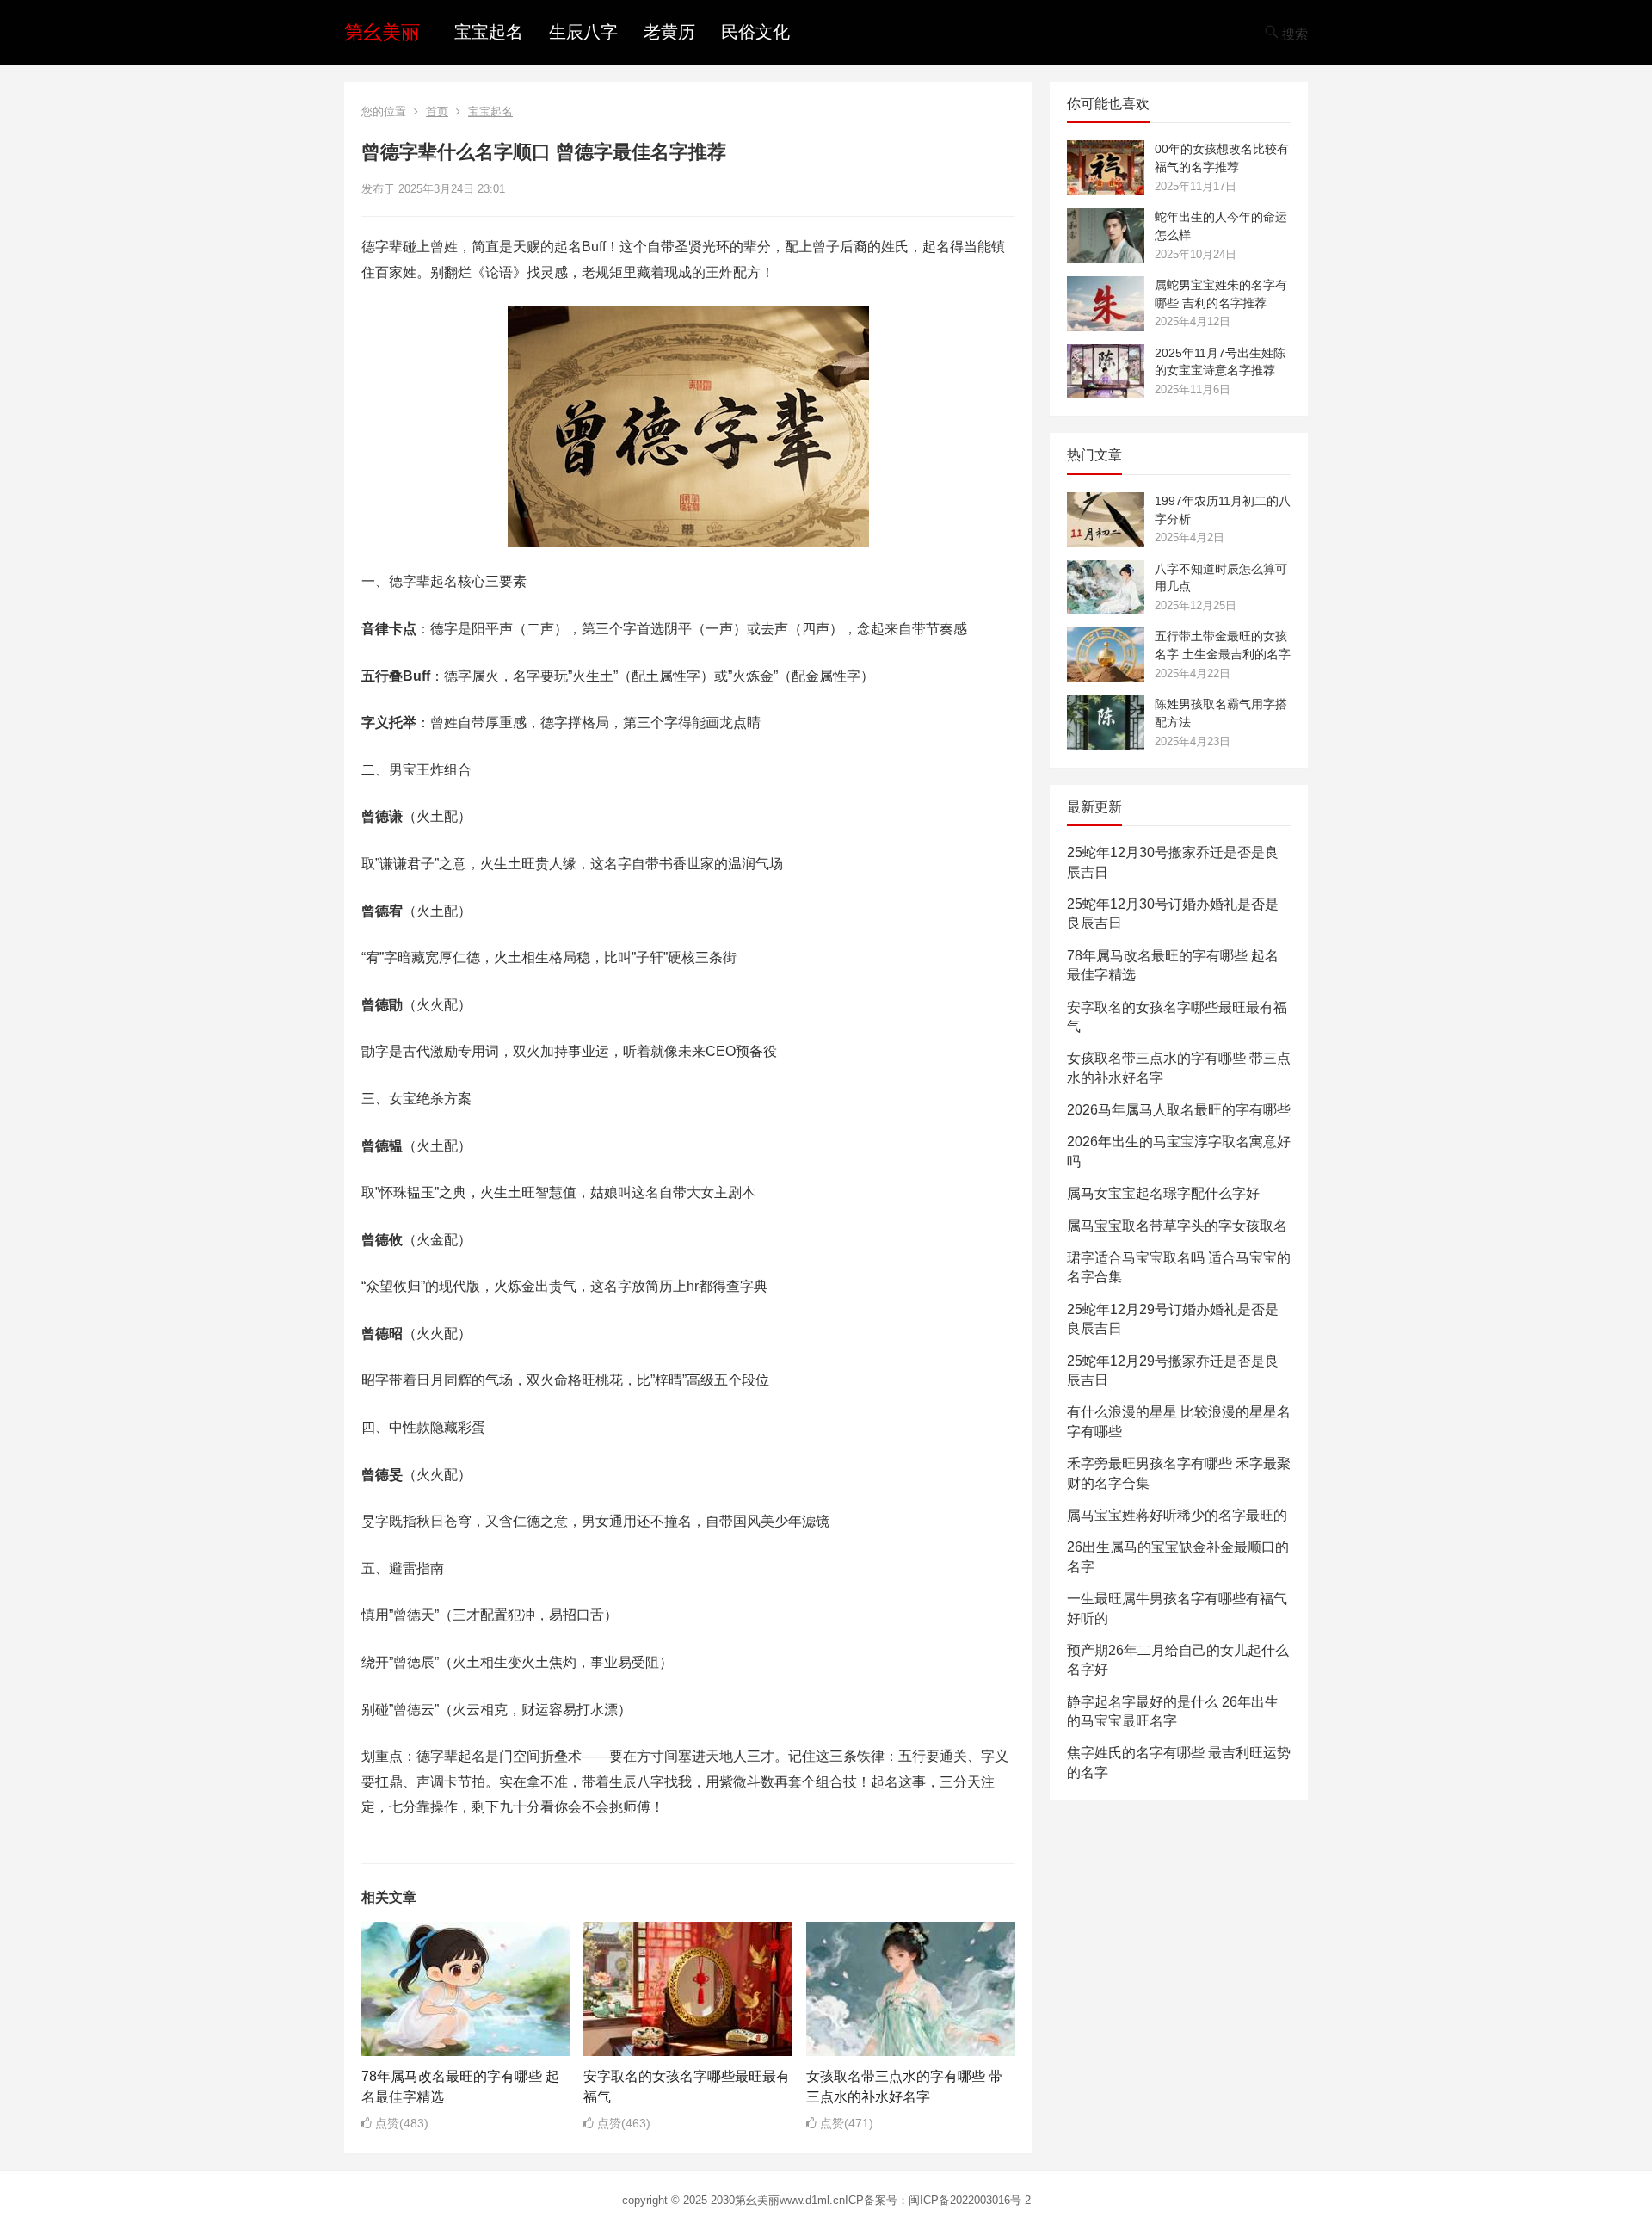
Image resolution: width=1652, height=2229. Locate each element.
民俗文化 (755, 32)
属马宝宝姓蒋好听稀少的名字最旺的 (1177, 1515)
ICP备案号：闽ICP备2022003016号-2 (938, 2200)
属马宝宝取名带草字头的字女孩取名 (1177, 1226)
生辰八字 (583, 32)
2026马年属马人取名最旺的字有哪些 (1179, 1110)
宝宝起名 (489, 32)
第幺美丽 (382, 32)
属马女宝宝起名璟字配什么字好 (1163, 1193)
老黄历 (669, 32)
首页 (437, 111)
